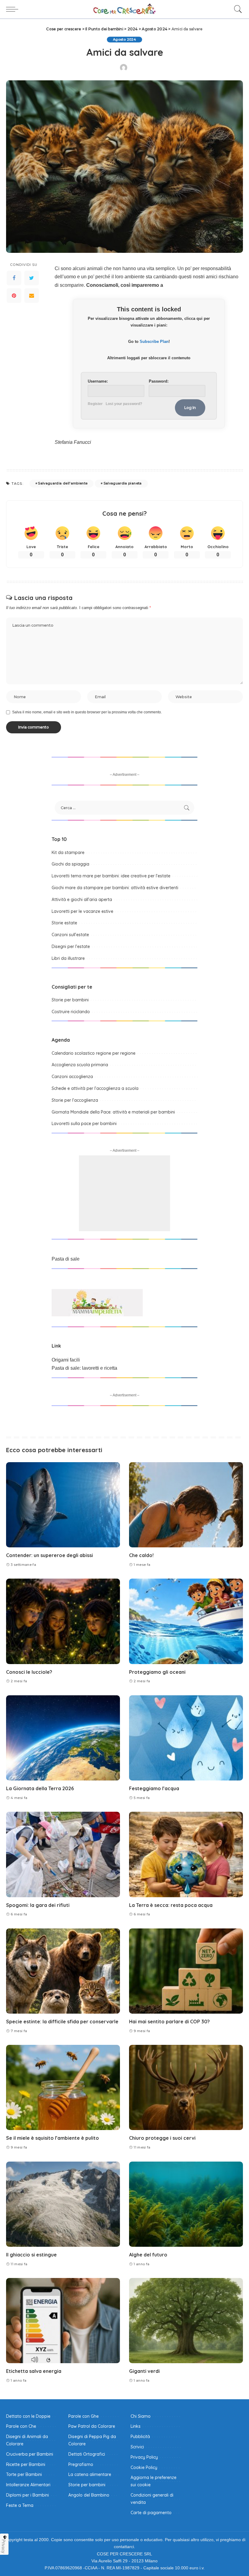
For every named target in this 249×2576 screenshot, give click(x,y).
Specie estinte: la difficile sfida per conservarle (62, 2022)
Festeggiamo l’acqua (154, 1788)
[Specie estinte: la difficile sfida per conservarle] (63, 1971)
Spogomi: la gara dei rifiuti (38, 1905)
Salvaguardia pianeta (123, 483)
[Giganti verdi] (186, 2321)
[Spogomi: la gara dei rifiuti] (63, 1854)
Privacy (4, 2546)
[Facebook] (14, 278)
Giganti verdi (144, 2371)
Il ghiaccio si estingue (31, 2255)
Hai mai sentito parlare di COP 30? (169, 2022)
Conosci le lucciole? (29, 1672)
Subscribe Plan (154, 342)
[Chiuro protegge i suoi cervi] (186, 2087)
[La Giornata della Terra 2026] (63, 1738)
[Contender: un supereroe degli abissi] (63, 1505)
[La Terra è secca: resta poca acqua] (186, 1854)
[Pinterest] (14, 296)
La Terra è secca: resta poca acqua (171, 1905)
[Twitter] (32, 278)
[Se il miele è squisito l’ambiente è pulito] (63, 2087)
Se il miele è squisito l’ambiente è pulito (53, 2138)
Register (95, 404)
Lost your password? (124, 404)
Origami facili (66, 1360)
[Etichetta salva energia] (63, 2321)
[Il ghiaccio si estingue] (63, 2204)
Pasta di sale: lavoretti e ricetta (84, 1368)
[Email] (32, 296)
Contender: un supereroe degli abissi (49, 1555)
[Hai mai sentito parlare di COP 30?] (186, 1971)
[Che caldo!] (186, 1505)
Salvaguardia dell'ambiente (63, 483)
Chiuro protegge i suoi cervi (162, 2138)
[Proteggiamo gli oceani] (186, 1621)
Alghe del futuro (148, 2255)
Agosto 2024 (124, 39)
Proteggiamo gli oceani (157, 1672)
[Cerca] (237, 9)
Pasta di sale (66, 1259)
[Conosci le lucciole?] (63, 1621)
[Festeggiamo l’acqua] (186, 1738)
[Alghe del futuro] (186, 2204)
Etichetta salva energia (34, 2371)
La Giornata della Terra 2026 (40, 1788)
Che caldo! (141, 1555)
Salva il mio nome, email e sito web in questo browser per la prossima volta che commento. (87, 712)
